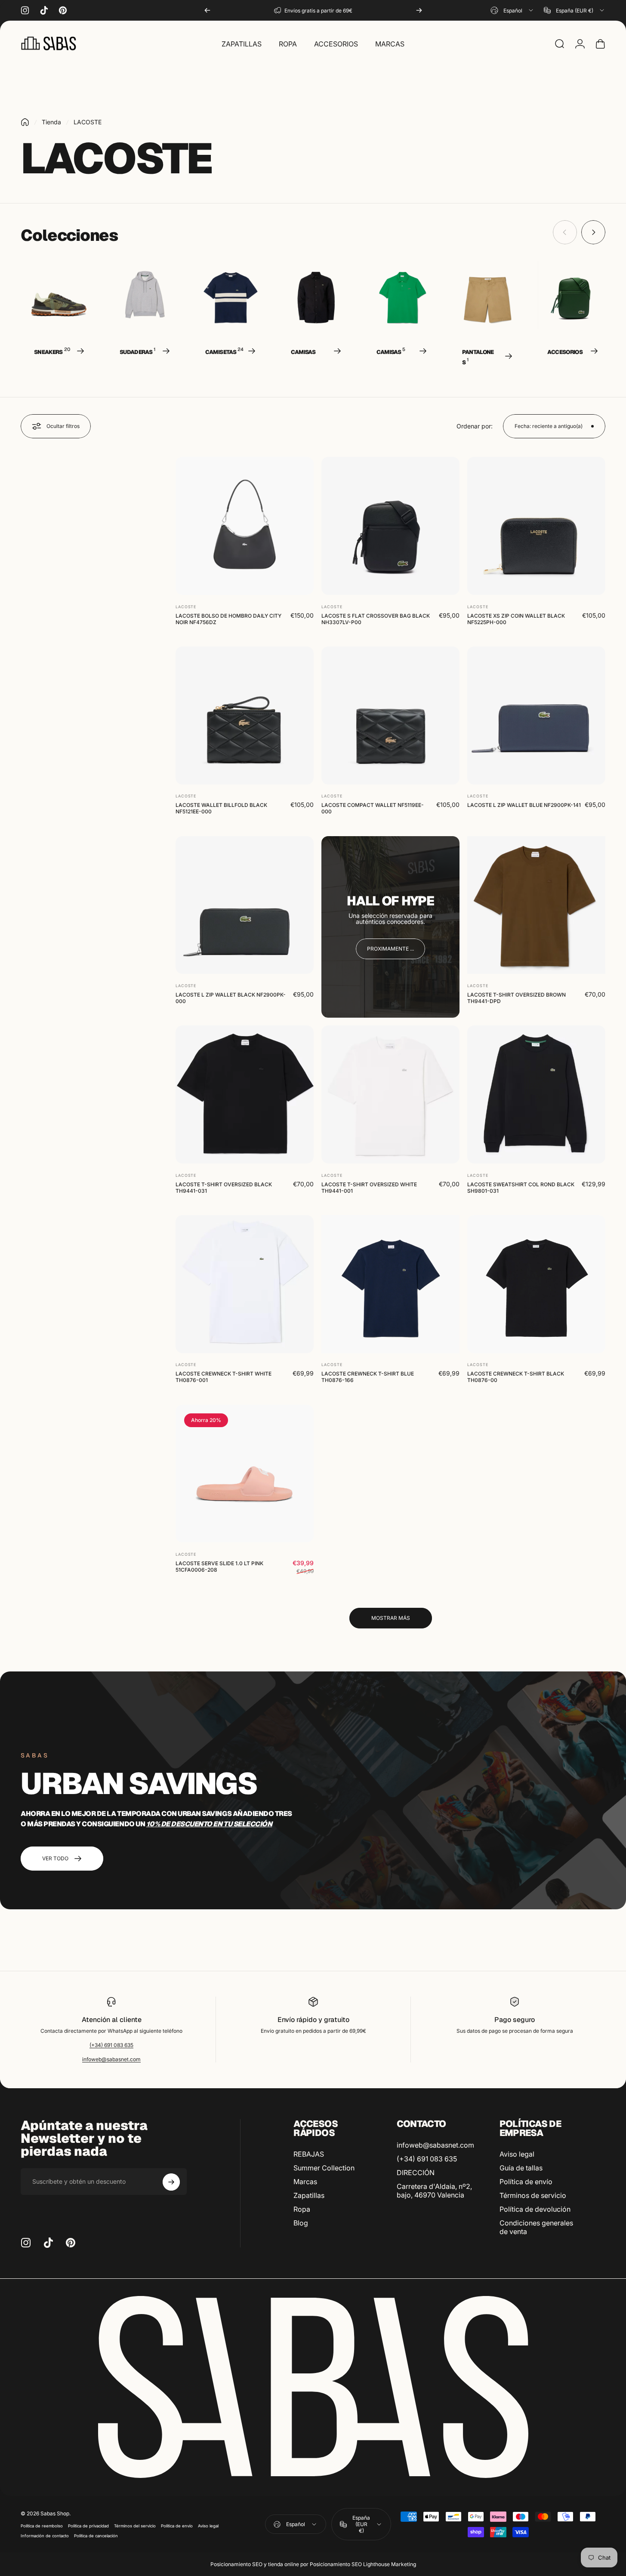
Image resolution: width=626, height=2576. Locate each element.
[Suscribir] (171, 2182)
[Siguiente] (419, 10)
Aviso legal (517, 2154)
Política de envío (526, 2182)
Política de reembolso (42, 2526)
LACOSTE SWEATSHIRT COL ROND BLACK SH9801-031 (521, 1187)
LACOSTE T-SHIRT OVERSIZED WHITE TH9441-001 (369, 1187)
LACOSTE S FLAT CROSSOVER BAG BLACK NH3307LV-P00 (376, 619)
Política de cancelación (96, 2536)
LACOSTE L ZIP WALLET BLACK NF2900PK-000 (231, 998)
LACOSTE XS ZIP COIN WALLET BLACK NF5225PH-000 (516, 619)
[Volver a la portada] (25, 122)
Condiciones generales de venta (536, 2227)
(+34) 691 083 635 (111, 2045)
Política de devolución (535, 2209)
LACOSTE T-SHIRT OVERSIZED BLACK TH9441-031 (224, 1187)
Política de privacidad (88, 2526)
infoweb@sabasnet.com (111, 2059)
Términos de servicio (533, 2195)
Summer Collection (324, 2168)
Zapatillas (309, 2195)
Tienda (51, 122)
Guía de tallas (521, 2168)
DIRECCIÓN (416, 2173)
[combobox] (512, 10)
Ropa (302, 2209)
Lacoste (186, 606)
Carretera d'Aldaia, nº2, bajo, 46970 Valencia (434, 2191)
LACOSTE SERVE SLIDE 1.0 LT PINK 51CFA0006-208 (219, 1567)
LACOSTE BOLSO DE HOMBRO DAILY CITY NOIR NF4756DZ (228, 619)
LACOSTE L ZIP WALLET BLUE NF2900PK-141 (524, 805)
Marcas (305, 2182)
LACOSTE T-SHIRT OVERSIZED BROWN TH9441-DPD (517, 998)
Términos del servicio (135, 2526)
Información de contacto (45, 2536)
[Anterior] (207, 10)
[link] (390, 949)
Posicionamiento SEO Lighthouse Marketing (363, 2564)
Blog (301, 2223)
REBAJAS (309, 2154)
